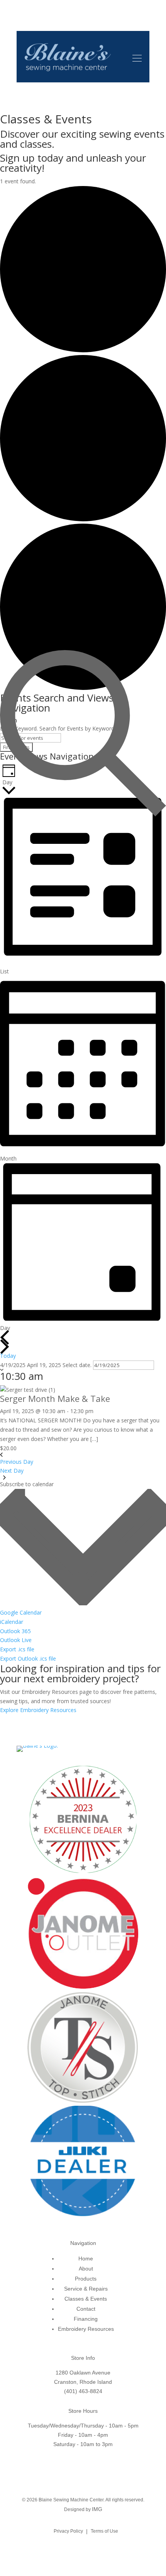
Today (8, 1356)
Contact (86, 2309)
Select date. (78, 1365)
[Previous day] (5, 1337)
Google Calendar (21, 1612)
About (86, 2269)
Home (86, 2258)
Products (86, 2279)
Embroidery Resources (86, 2329)
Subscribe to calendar (27, 1484)
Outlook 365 (15, 1631)
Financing (86, 2319)
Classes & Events (86, 2299)
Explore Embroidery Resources (38, 1710)
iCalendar (12, 1622)
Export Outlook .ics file (28, 1658)
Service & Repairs (86, 2289)
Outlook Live (16, 1640)
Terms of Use (104, 2531)
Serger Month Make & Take (55, 1398)
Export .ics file (17, 1649)
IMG (97, 2509)
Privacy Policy (68, 2531)
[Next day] (5, 1347)
